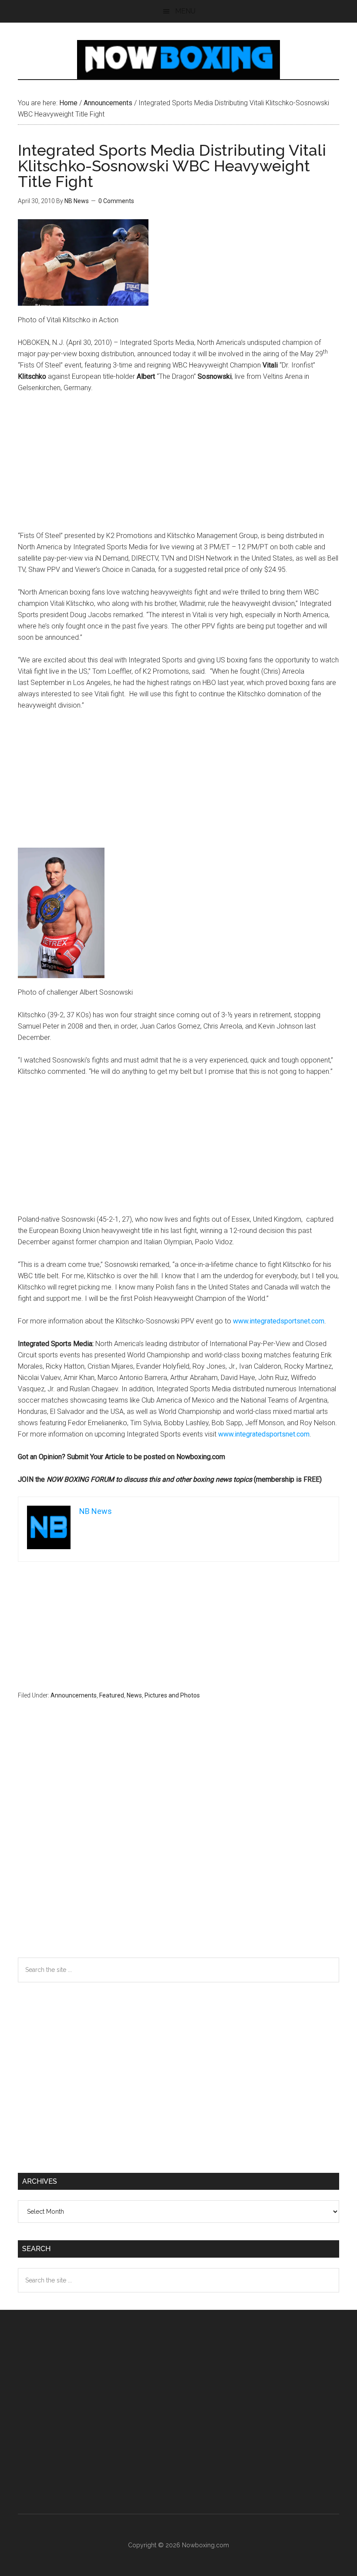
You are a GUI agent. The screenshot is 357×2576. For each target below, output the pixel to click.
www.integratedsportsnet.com (279, 1321)
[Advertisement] (178, 466)
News (134, 1695)
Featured (112, 1695)
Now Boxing (178, 60)
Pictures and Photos (172, 1695)
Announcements (74, 1695)
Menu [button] (185, 11)
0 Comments (116, 201)
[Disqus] (178, 1845)
